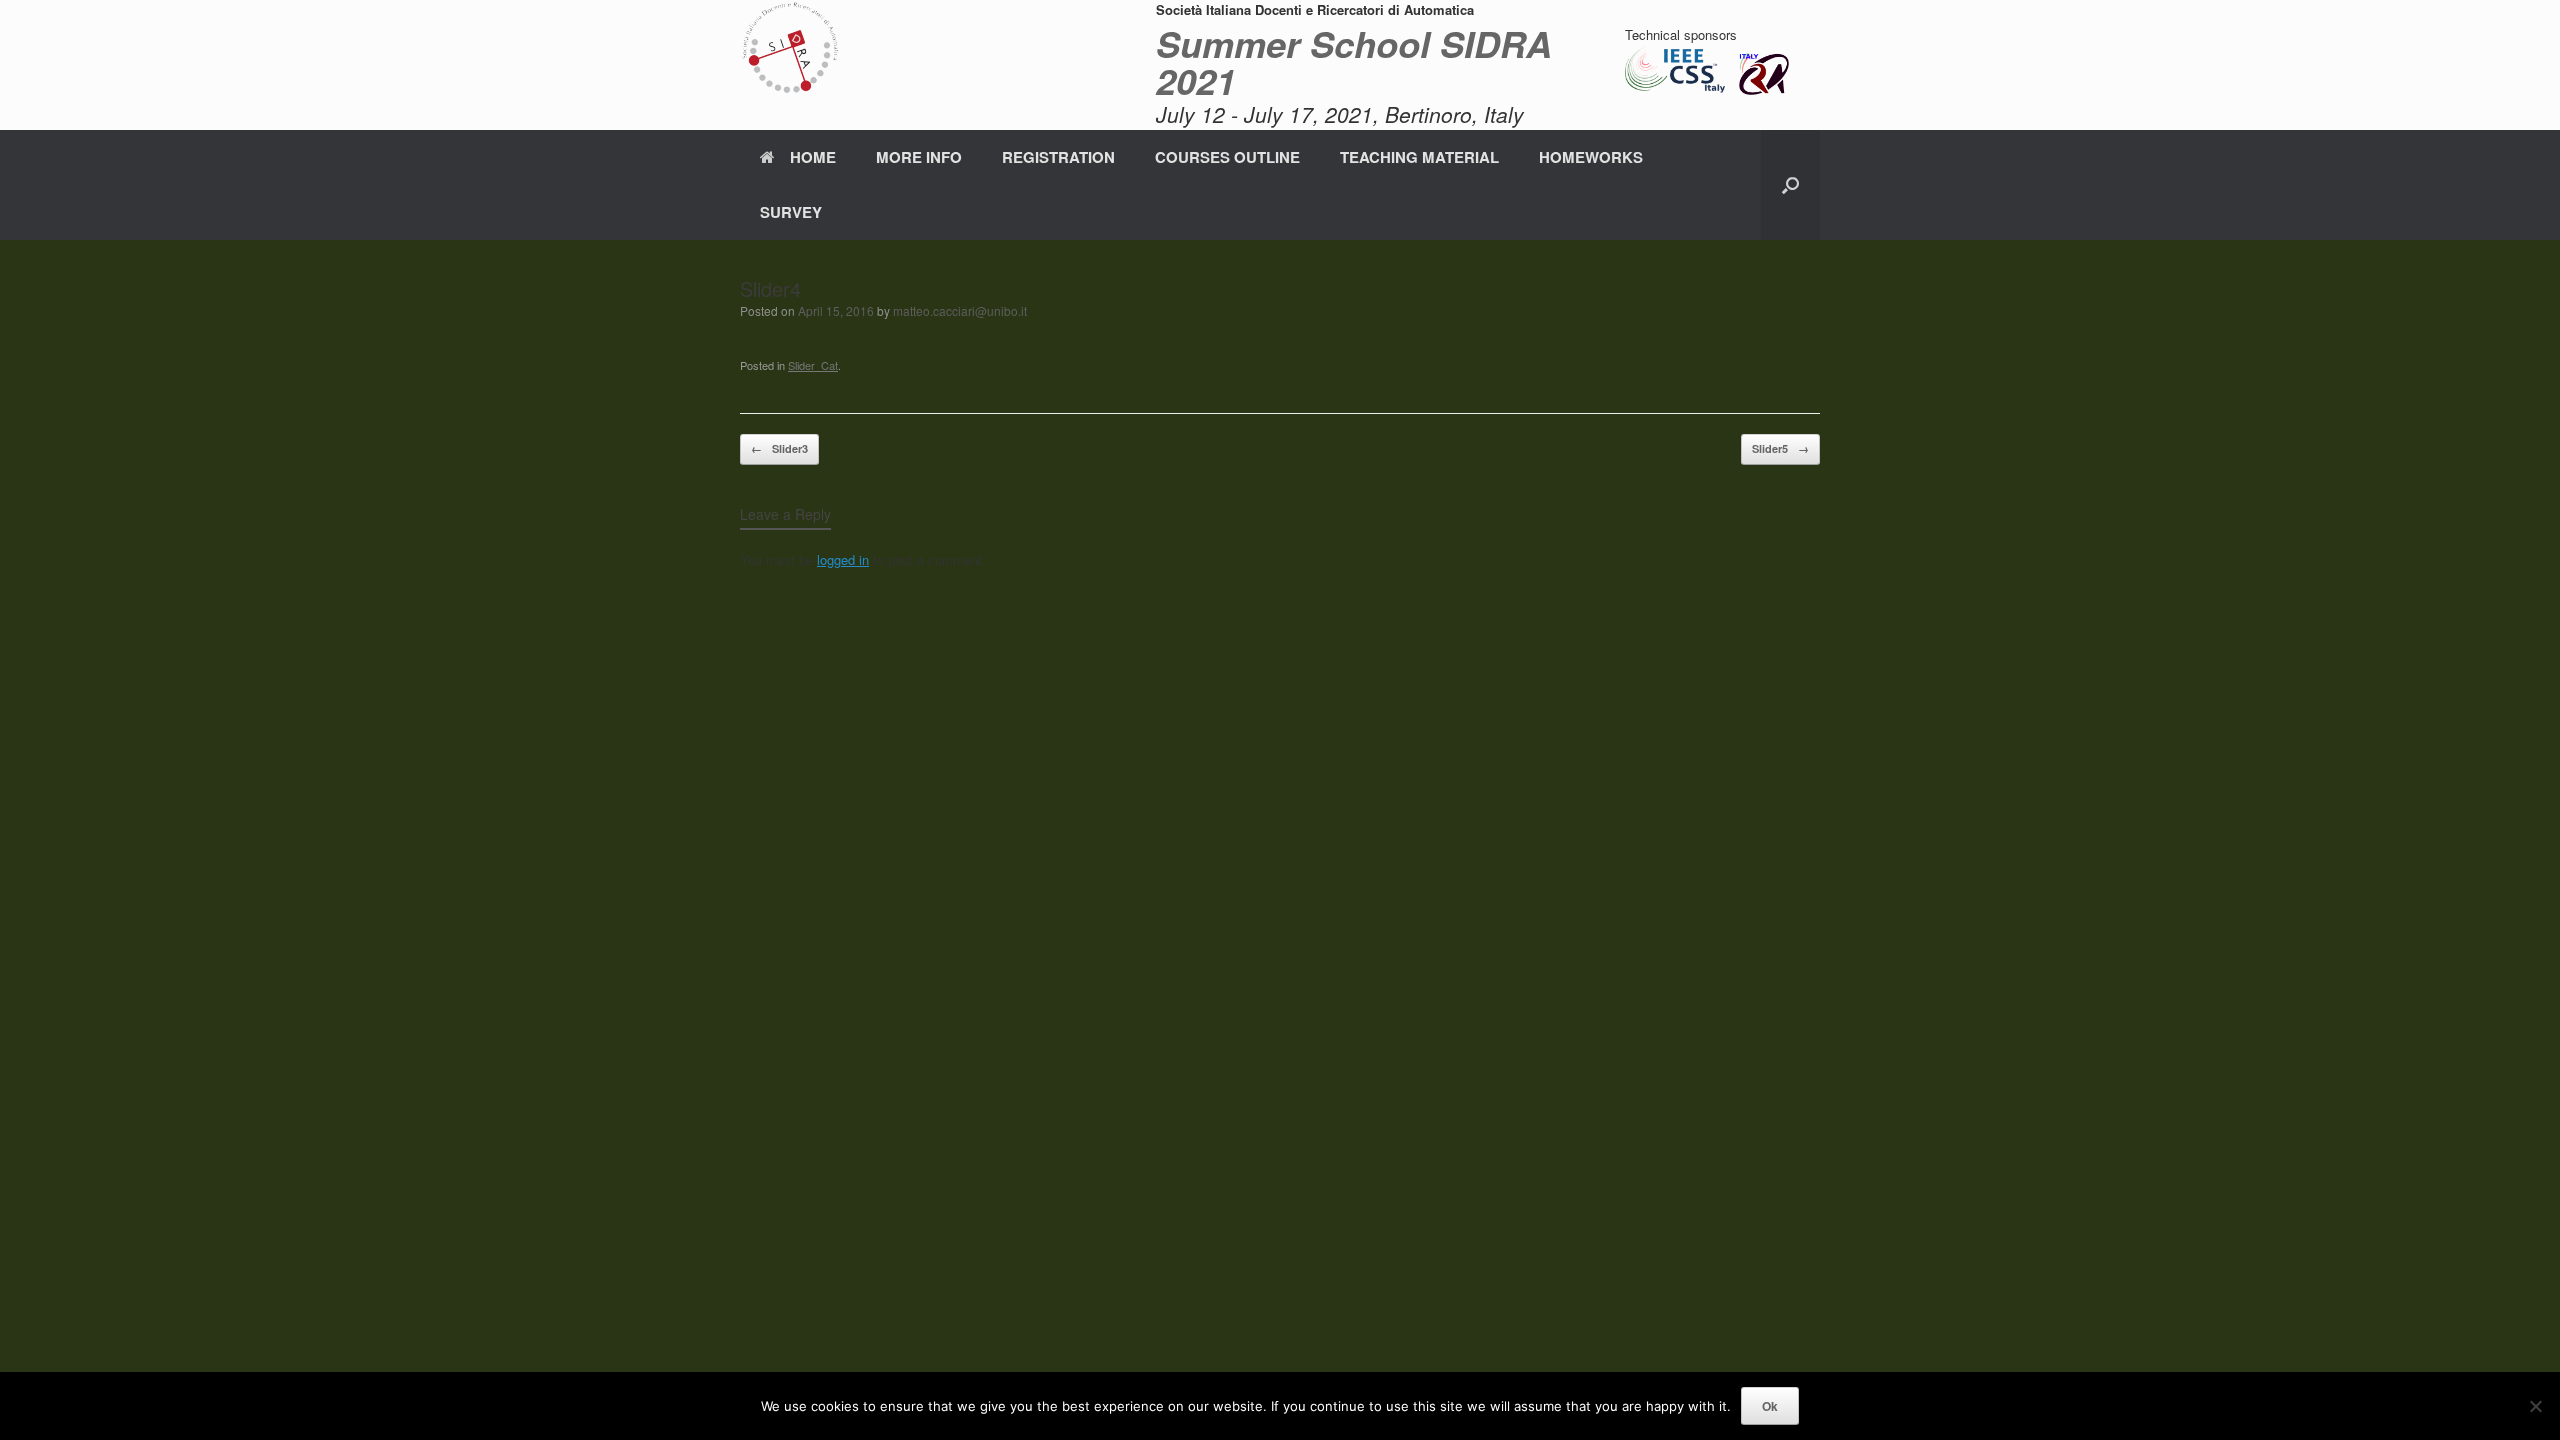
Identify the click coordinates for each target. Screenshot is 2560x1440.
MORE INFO (919, 157)
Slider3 (779, 448)
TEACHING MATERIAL (1419, 157)
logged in (843, 559)
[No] (2535, 1406)
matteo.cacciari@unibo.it (960, 310)
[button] (1790, 185)
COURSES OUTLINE (1227, 157)
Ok (1770, 1406)
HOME (813, 157)
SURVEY (791, 212)
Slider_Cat (813, 365)
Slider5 (1780, 448)
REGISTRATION (1058, 157)
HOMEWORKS (1591, 157)
